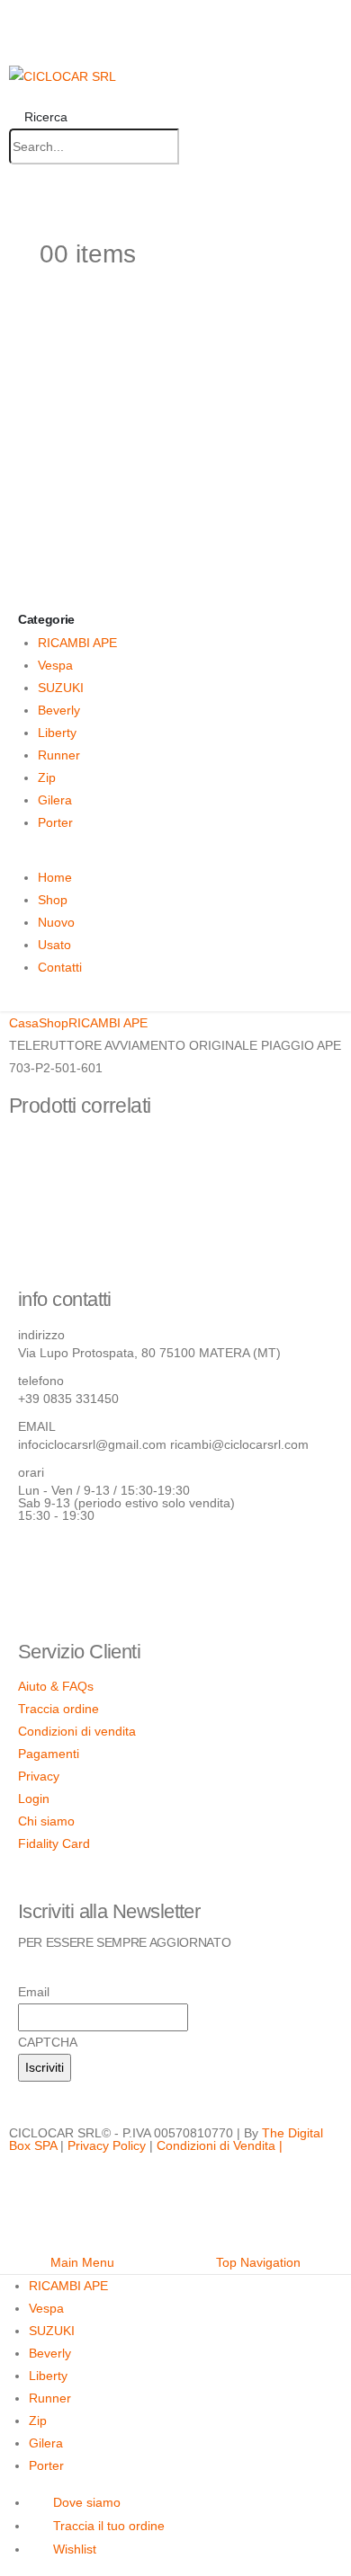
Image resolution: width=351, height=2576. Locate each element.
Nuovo (56, 922)
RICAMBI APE (77, 643)
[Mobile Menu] (16, 33)
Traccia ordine (58, 1709)
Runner (59, 755)
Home (55, 877)
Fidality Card (54, 1843)
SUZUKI (61, 688)
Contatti (60, 967)
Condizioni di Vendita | (220, 2145)
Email (34, 1992)
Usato (54, 945)
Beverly (59, 710)
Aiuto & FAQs (56, 1686)
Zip (47, 777)
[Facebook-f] (40, 1566)
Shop (53, 900)
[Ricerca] (197, 147)
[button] (38, 117)
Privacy (39, 1776)
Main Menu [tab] (82, 2262)
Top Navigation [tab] (258, 2262)
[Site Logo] (63, 76)
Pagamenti (49, 1754)
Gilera (55, 800)
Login (34, 1799)
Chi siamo (46, 1821)
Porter (55, 822)
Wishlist (75, 2549)
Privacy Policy (107, 2145)
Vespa (55, 665)
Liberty (57, 733)
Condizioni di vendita (77, 1731)
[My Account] (17, 212)
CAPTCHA (48, 2042)
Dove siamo (87, 2502)
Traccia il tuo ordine (109, 2526)
